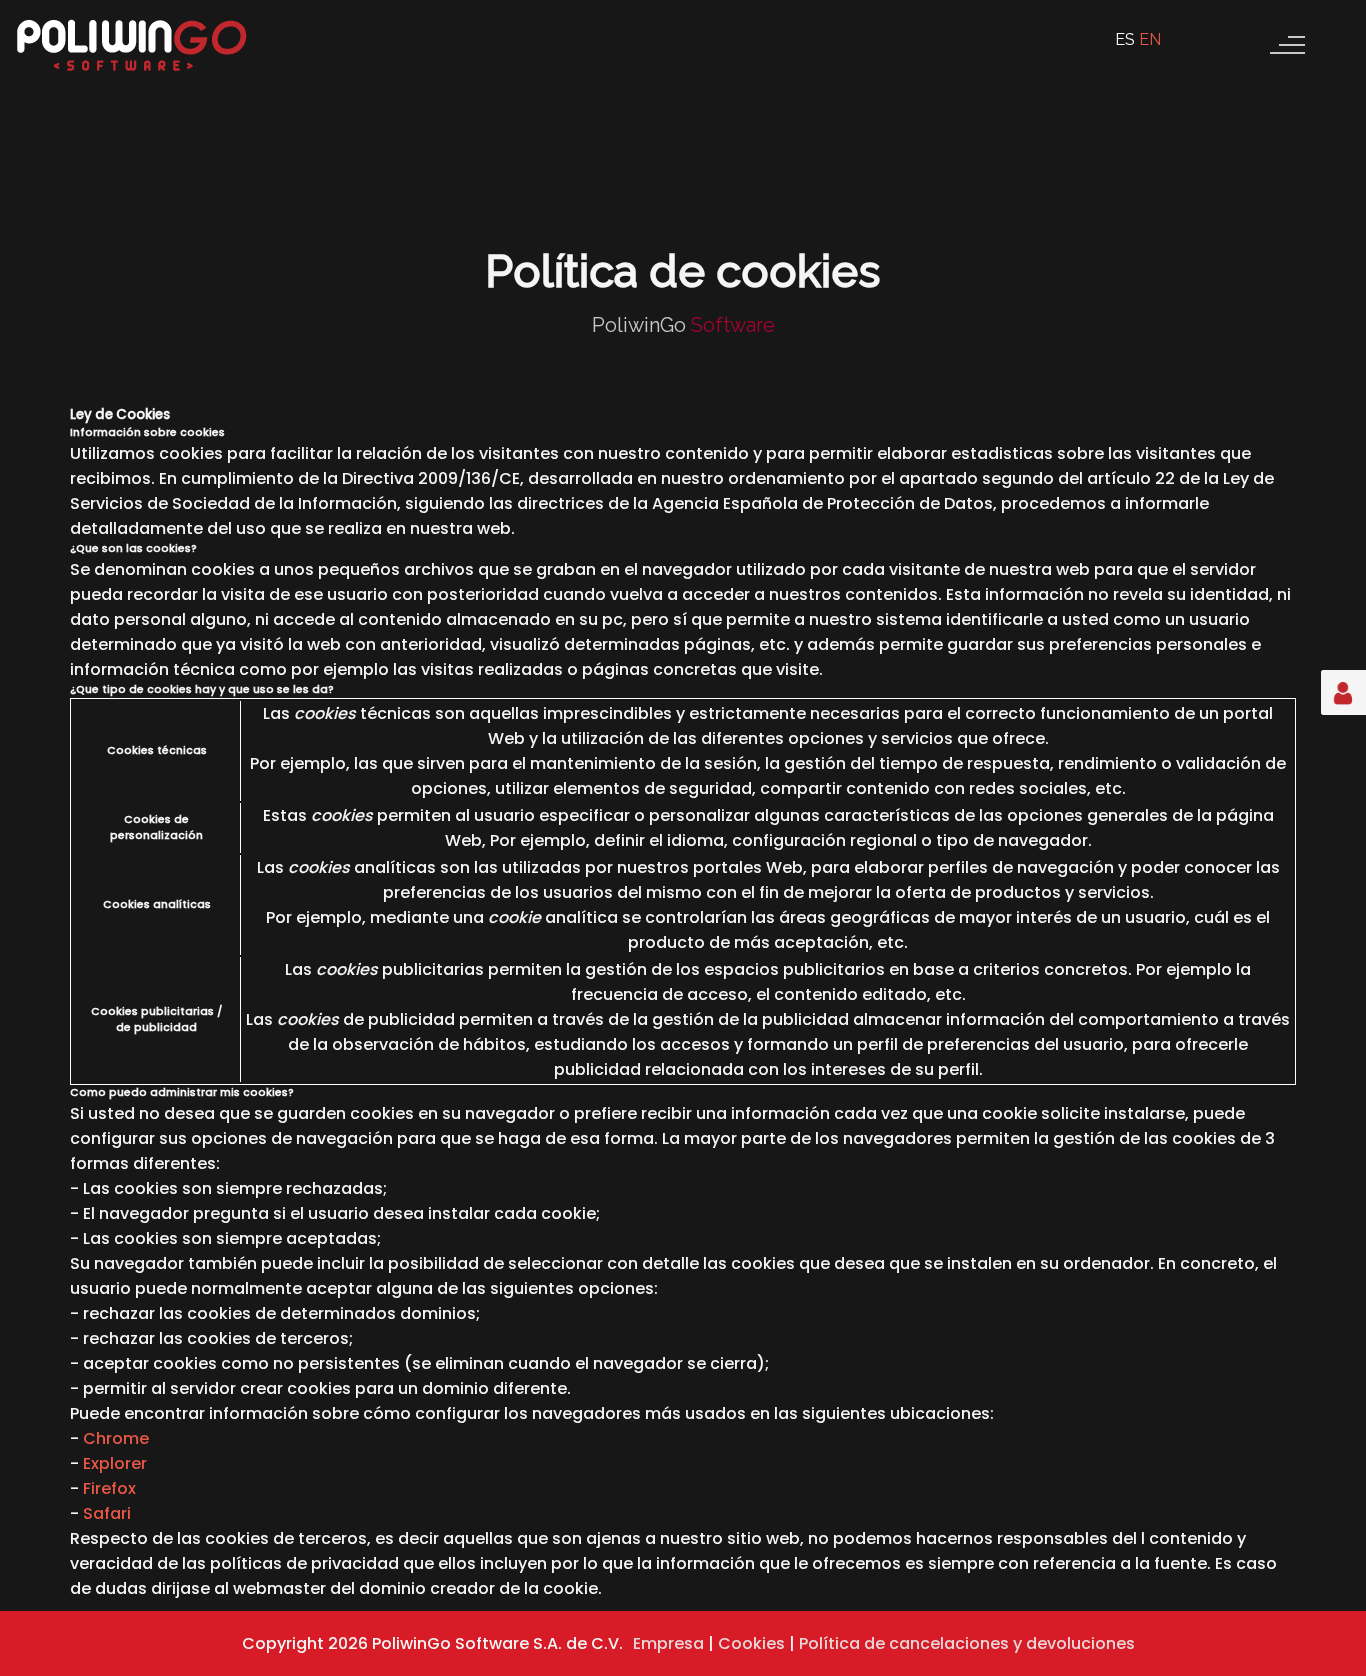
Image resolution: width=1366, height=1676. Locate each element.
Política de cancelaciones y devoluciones (967, 1643)
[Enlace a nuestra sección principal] (133, 74)
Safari (107, 1513)
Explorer (115, 1463)
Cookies (751, 1643)
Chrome (116, 1438)
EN (1150, 39)
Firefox (109, 1488)
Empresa (668, 1643)
